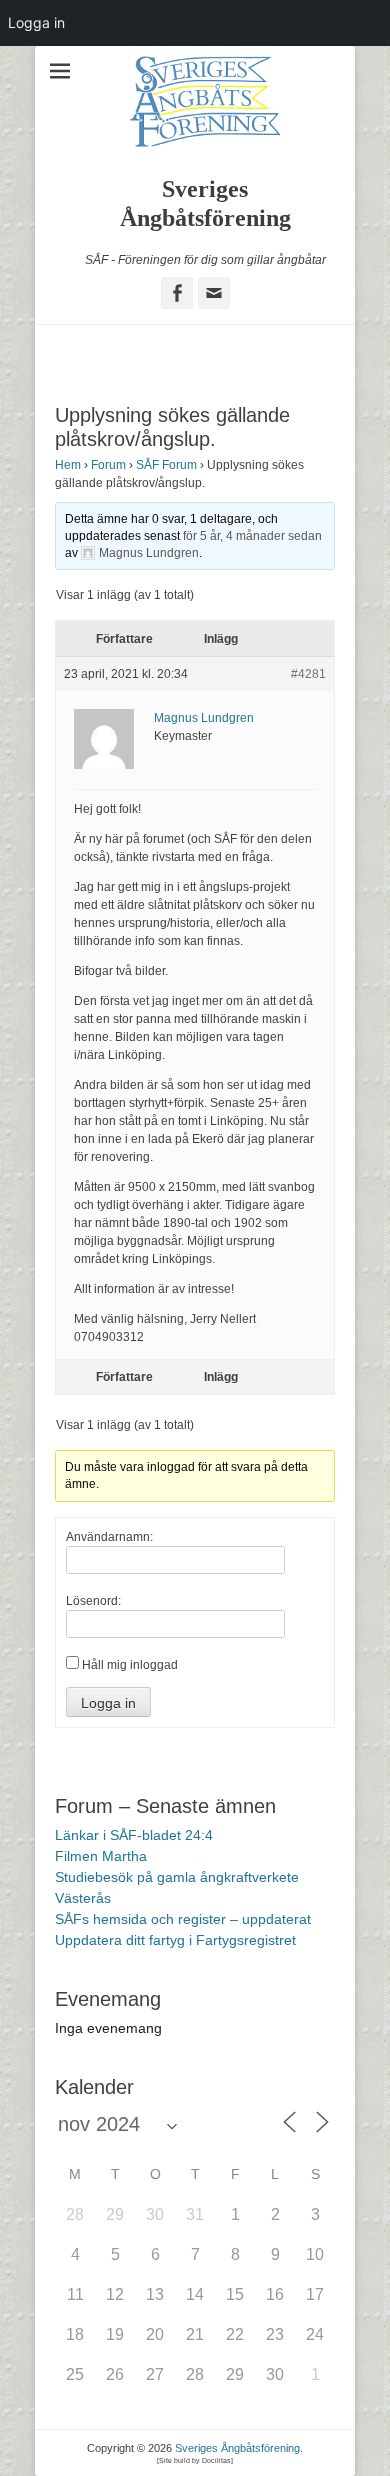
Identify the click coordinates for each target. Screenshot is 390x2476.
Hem (68, 465)
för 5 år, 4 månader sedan (252, 536)
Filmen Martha (101, 1856)
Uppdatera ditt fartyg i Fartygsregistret (175, 1940)
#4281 (308, 674)
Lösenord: (93, 1601)
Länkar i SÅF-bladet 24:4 (134, 1835)
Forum (108, 465)
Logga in (108, 1703)
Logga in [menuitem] (36, 22)
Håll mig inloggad (130, 1665)
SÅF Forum (166, 465)
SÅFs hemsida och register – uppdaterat (183, 1919)
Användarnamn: (109, 1537)
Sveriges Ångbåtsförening (237, 2448)
